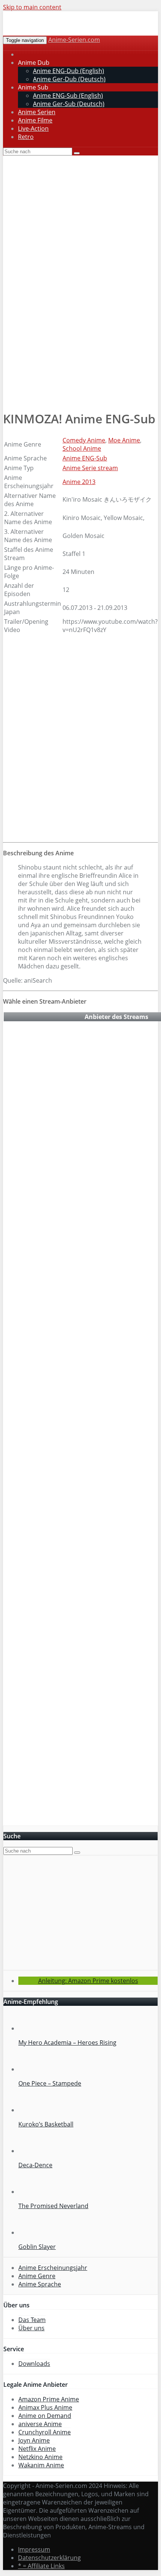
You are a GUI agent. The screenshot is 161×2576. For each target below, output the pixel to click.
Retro (26, 137)
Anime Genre (37, 2276)
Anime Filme (35, 120)
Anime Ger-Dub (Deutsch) (69, 79)
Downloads (34, 2364)
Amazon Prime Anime (49, 2399)
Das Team (32, 2320)
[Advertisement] (80, 354)
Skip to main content (32, 7)
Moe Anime (124, 440)
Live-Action (33, 129)
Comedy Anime (84, 440)
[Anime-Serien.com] (70, 32)
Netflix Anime (37, 2449)
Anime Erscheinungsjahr (53, 2268)
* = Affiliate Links (41, 2566)
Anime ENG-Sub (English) (68, 96)
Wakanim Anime (41, 2465)
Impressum (34, 2549)
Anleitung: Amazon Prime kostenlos (88, 1981)
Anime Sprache (40, 2284)
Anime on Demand (45, 2416)
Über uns (31, 2328)
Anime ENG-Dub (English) (69, 71)
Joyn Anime (34, 2440)
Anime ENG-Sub (85, 458)
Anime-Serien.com (74, 40)
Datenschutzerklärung (49, 2558)
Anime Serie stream (90, 468)
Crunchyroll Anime (45, 2432)
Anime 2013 (79, 482)
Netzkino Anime (40, 2457)
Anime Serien (37, 112)
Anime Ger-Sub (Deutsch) (69, 104)
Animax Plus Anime (45, 2407)
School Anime (82, 448)
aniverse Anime (40, 2424)
